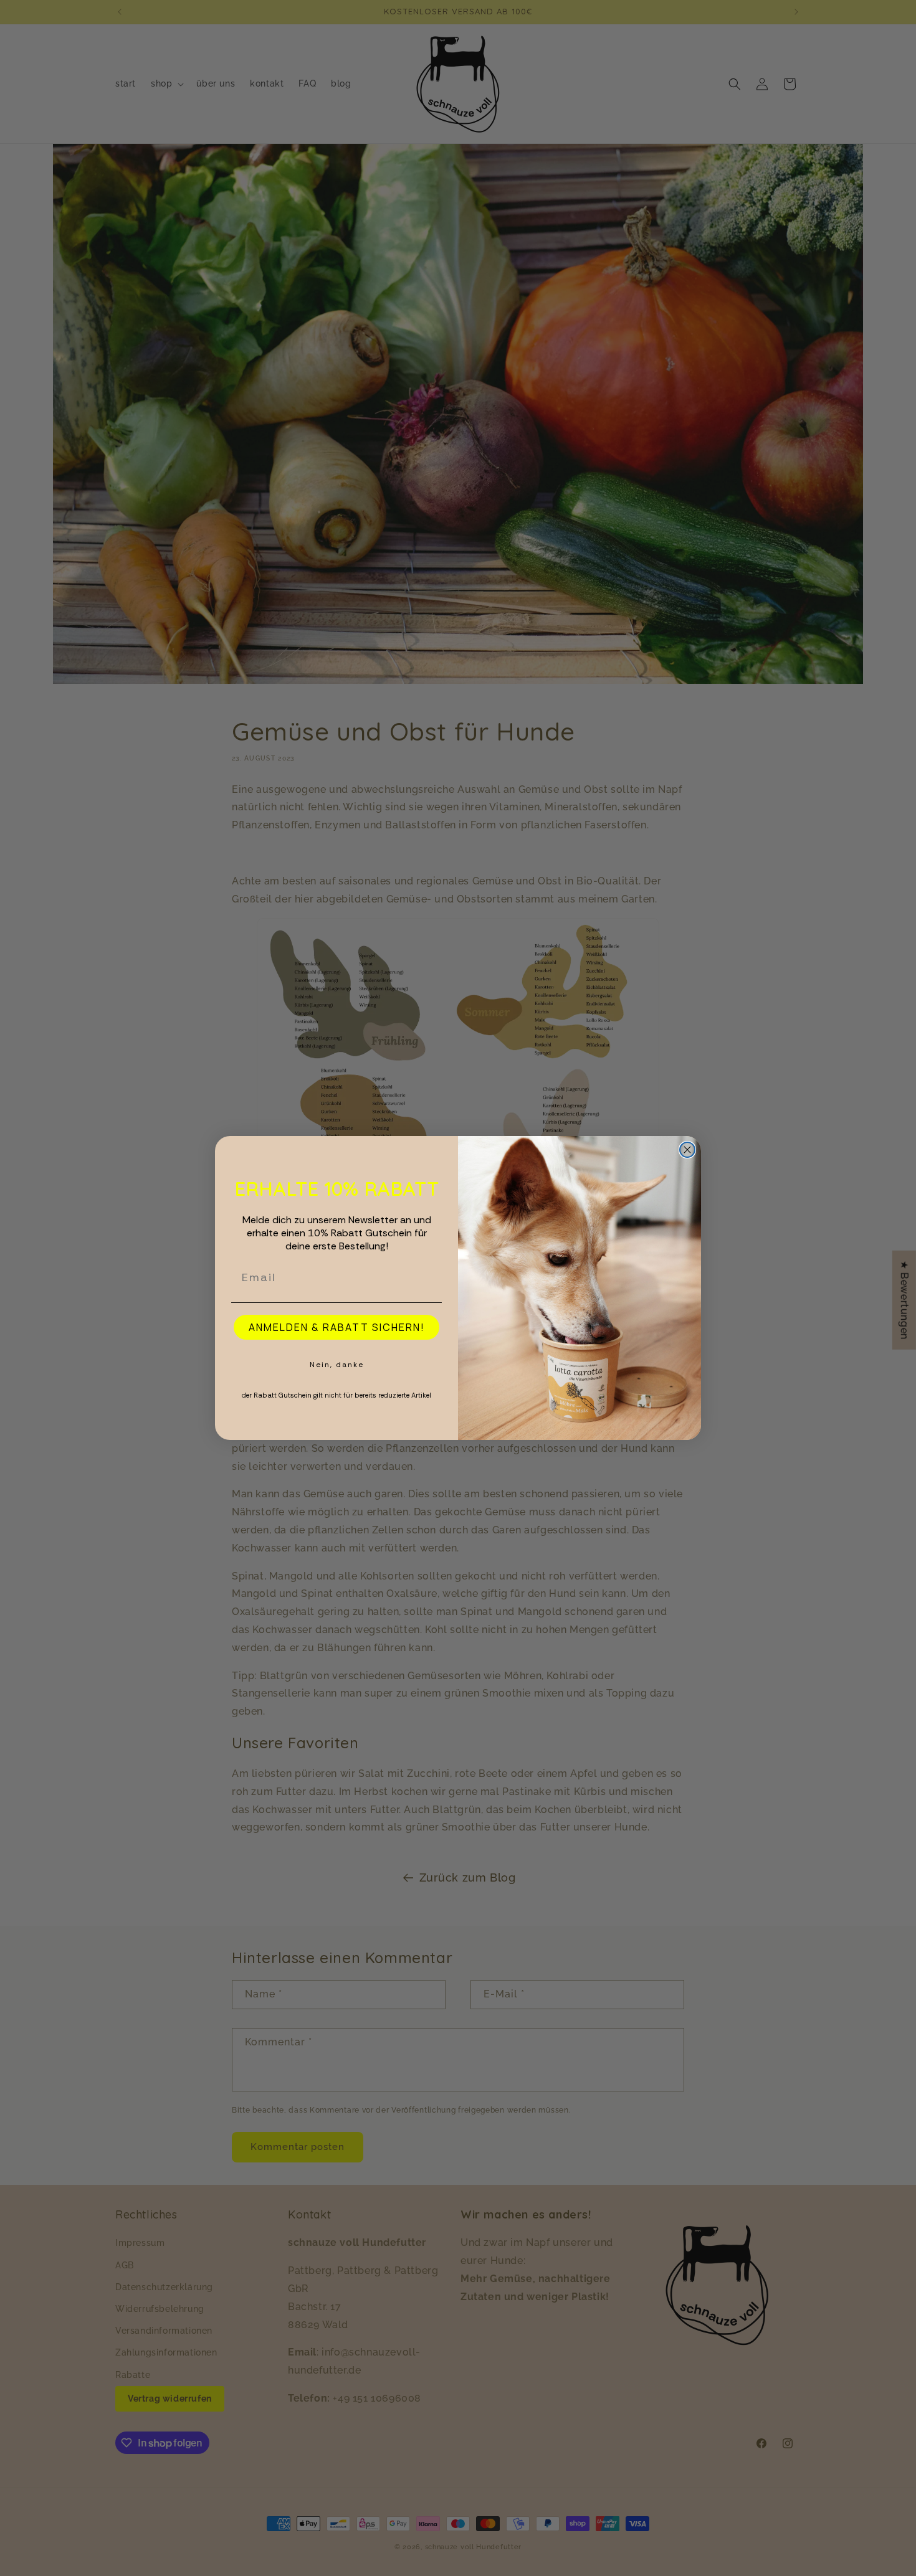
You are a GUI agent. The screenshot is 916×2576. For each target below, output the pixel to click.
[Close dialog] (687, 1150)
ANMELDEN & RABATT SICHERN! (337, 1327)
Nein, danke (337, 1365)
